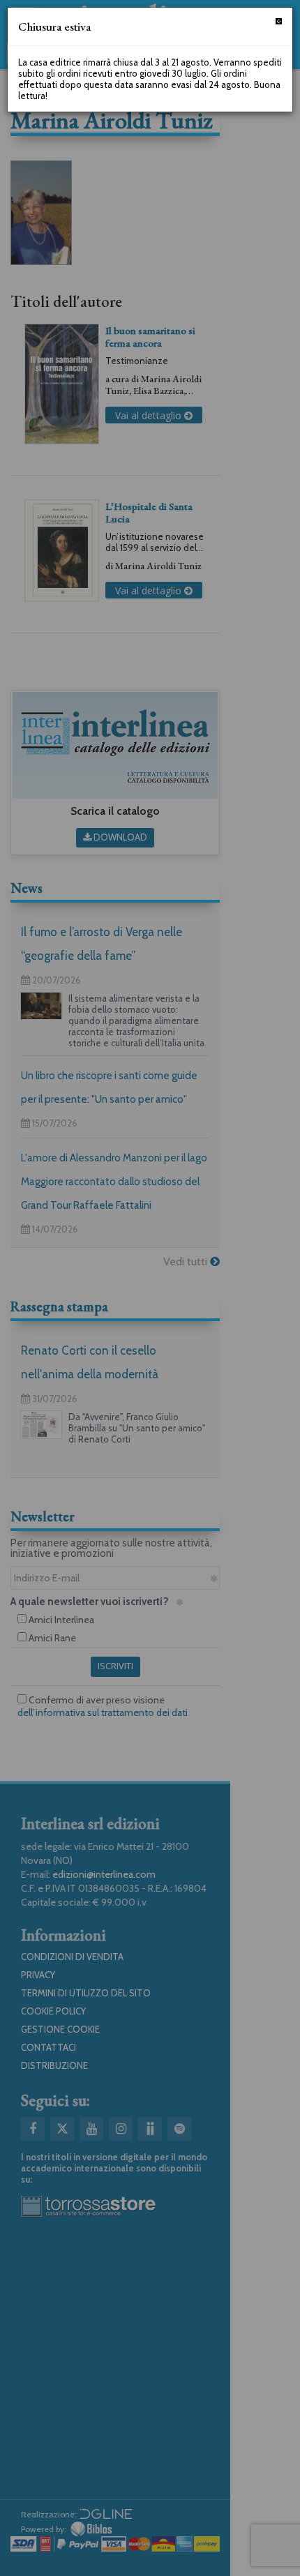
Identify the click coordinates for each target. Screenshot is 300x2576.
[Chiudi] (279, 21)
